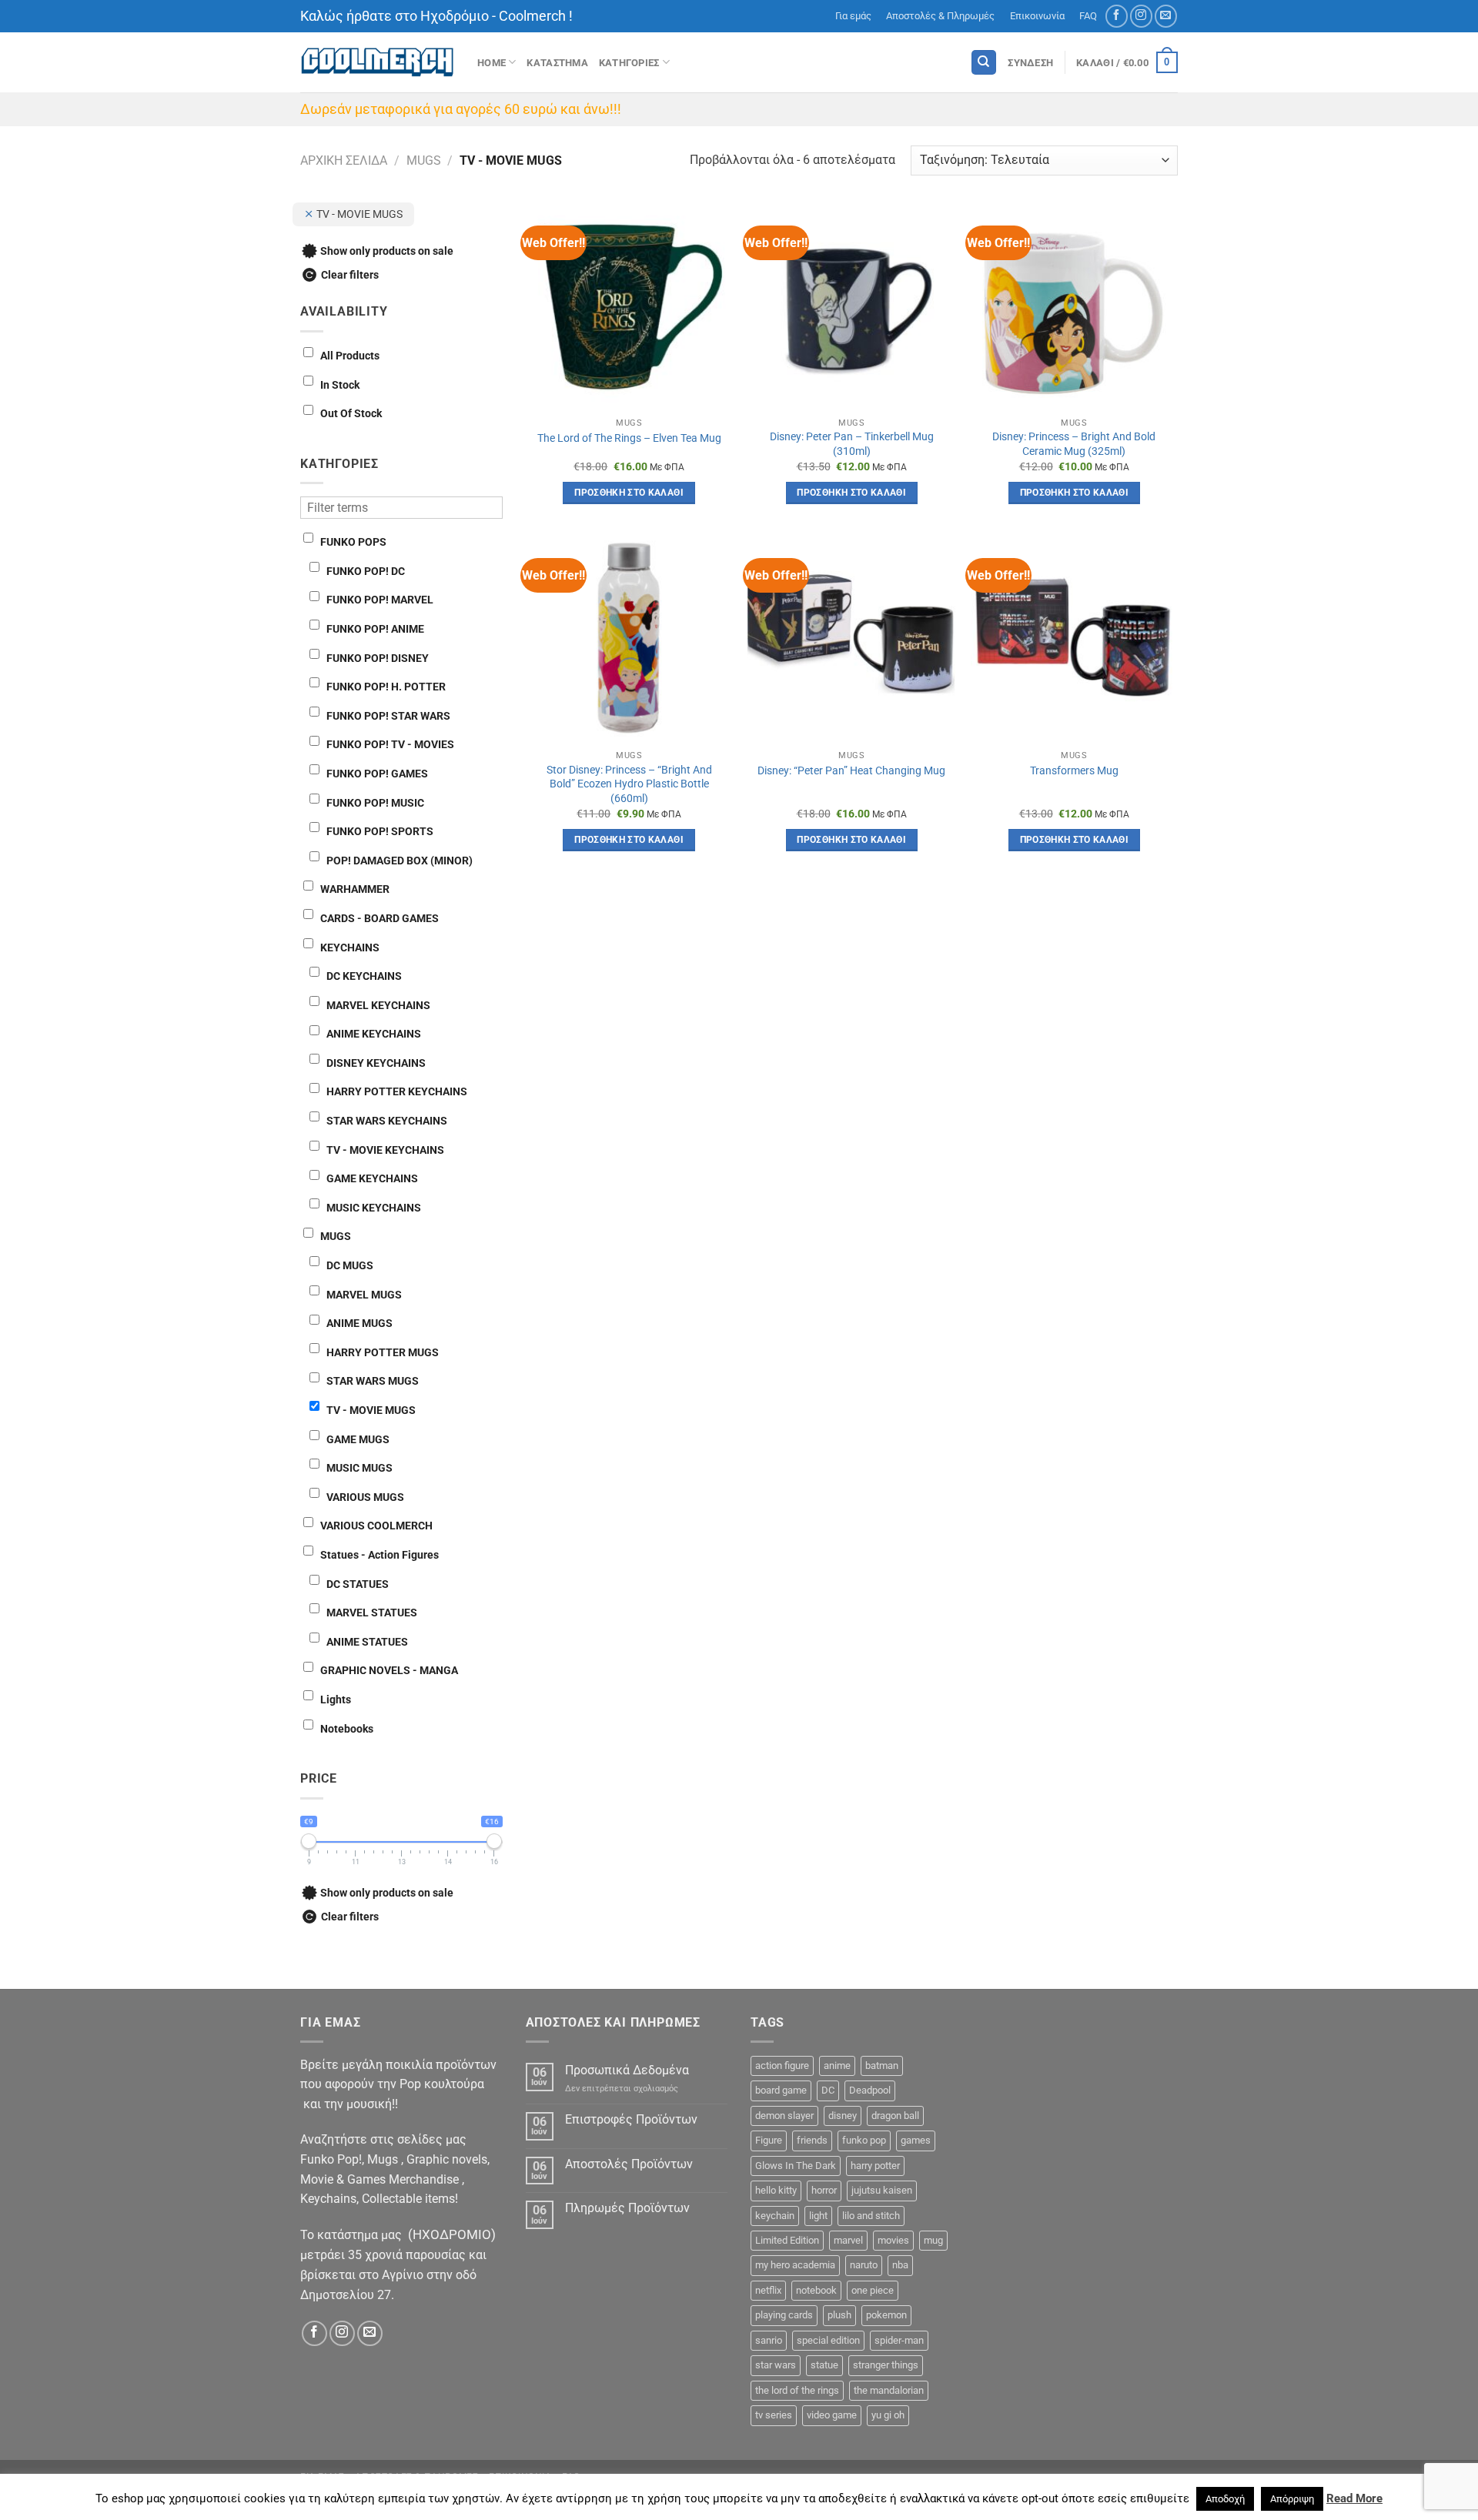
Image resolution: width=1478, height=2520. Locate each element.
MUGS (424, 160)
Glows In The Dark (796, 2166)
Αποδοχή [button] (1225, 2499)
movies (893, 2240)
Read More (1354, 2498)
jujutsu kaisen (882, 2190)
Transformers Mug (1074, 771)
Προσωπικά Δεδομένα (627, 2070)
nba (900, 2265)
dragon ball (895, 2116)
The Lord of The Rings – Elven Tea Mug (629, 438)
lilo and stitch (871, 2216)
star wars (776, 2365)
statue (824, 2365)
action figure (782, 2065)
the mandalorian (889, 2390)
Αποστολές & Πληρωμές (940, 16)
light (818, 2216)
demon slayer (784, 2116)
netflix (768, 2290)
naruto (864, 2265)
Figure (769, 2140)
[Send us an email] (1166, 16)
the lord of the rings (797, 2390)
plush (839, 2315)
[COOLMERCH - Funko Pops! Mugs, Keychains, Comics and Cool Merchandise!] (377, 63)
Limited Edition (787, 2240)
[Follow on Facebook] (1117, 16)
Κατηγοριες (629, 63)
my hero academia (795, 2265)
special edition (828, 2340)
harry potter (875, 2166)
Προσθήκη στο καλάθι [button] (629, 493)
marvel (848, 2240)
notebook (816, 2290)
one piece (873, 2290)
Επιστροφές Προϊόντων (631, 2119)
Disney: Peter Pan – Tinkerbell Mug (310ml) (852, 444)
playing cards (784, 2315)
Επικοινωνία (1037, 16)
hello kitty (776, 2190)
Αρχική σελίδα (344, 160)
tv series (774, 2415)
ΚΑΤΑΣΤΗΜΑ (557, 63)
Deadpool (870, 2090)
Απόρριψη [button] (1292, 2499)
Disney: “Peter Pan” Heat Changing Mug (851, 771)
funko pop (864, 2140)
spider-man (899, 2340)
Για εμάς (853, 16)
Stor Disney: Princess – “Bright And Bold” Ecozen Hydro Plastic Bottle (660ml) (629, 784)
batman (882, 2065)
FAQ (1088, 16)
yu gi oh (888, 2415)
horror (824, 2190)
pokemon (886, 2315)
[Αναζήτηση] (984, 63)
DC (828, 2090)
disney (843, 2116)
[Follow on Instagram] (1141, 16)
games (916, 2140)
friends (812, 2140)
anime (837, 2065)
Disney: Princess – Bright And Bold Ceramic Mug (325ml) (1074, 444)
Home (492, 63)
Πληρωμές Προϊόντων (627, 2208)
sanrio (769, 2340)
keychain (775, 2216)
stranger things (886, 2365)
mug (933, 2240)
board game (781, 2090)
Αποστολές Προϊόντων (629, 2164)
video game (832, 2415)
